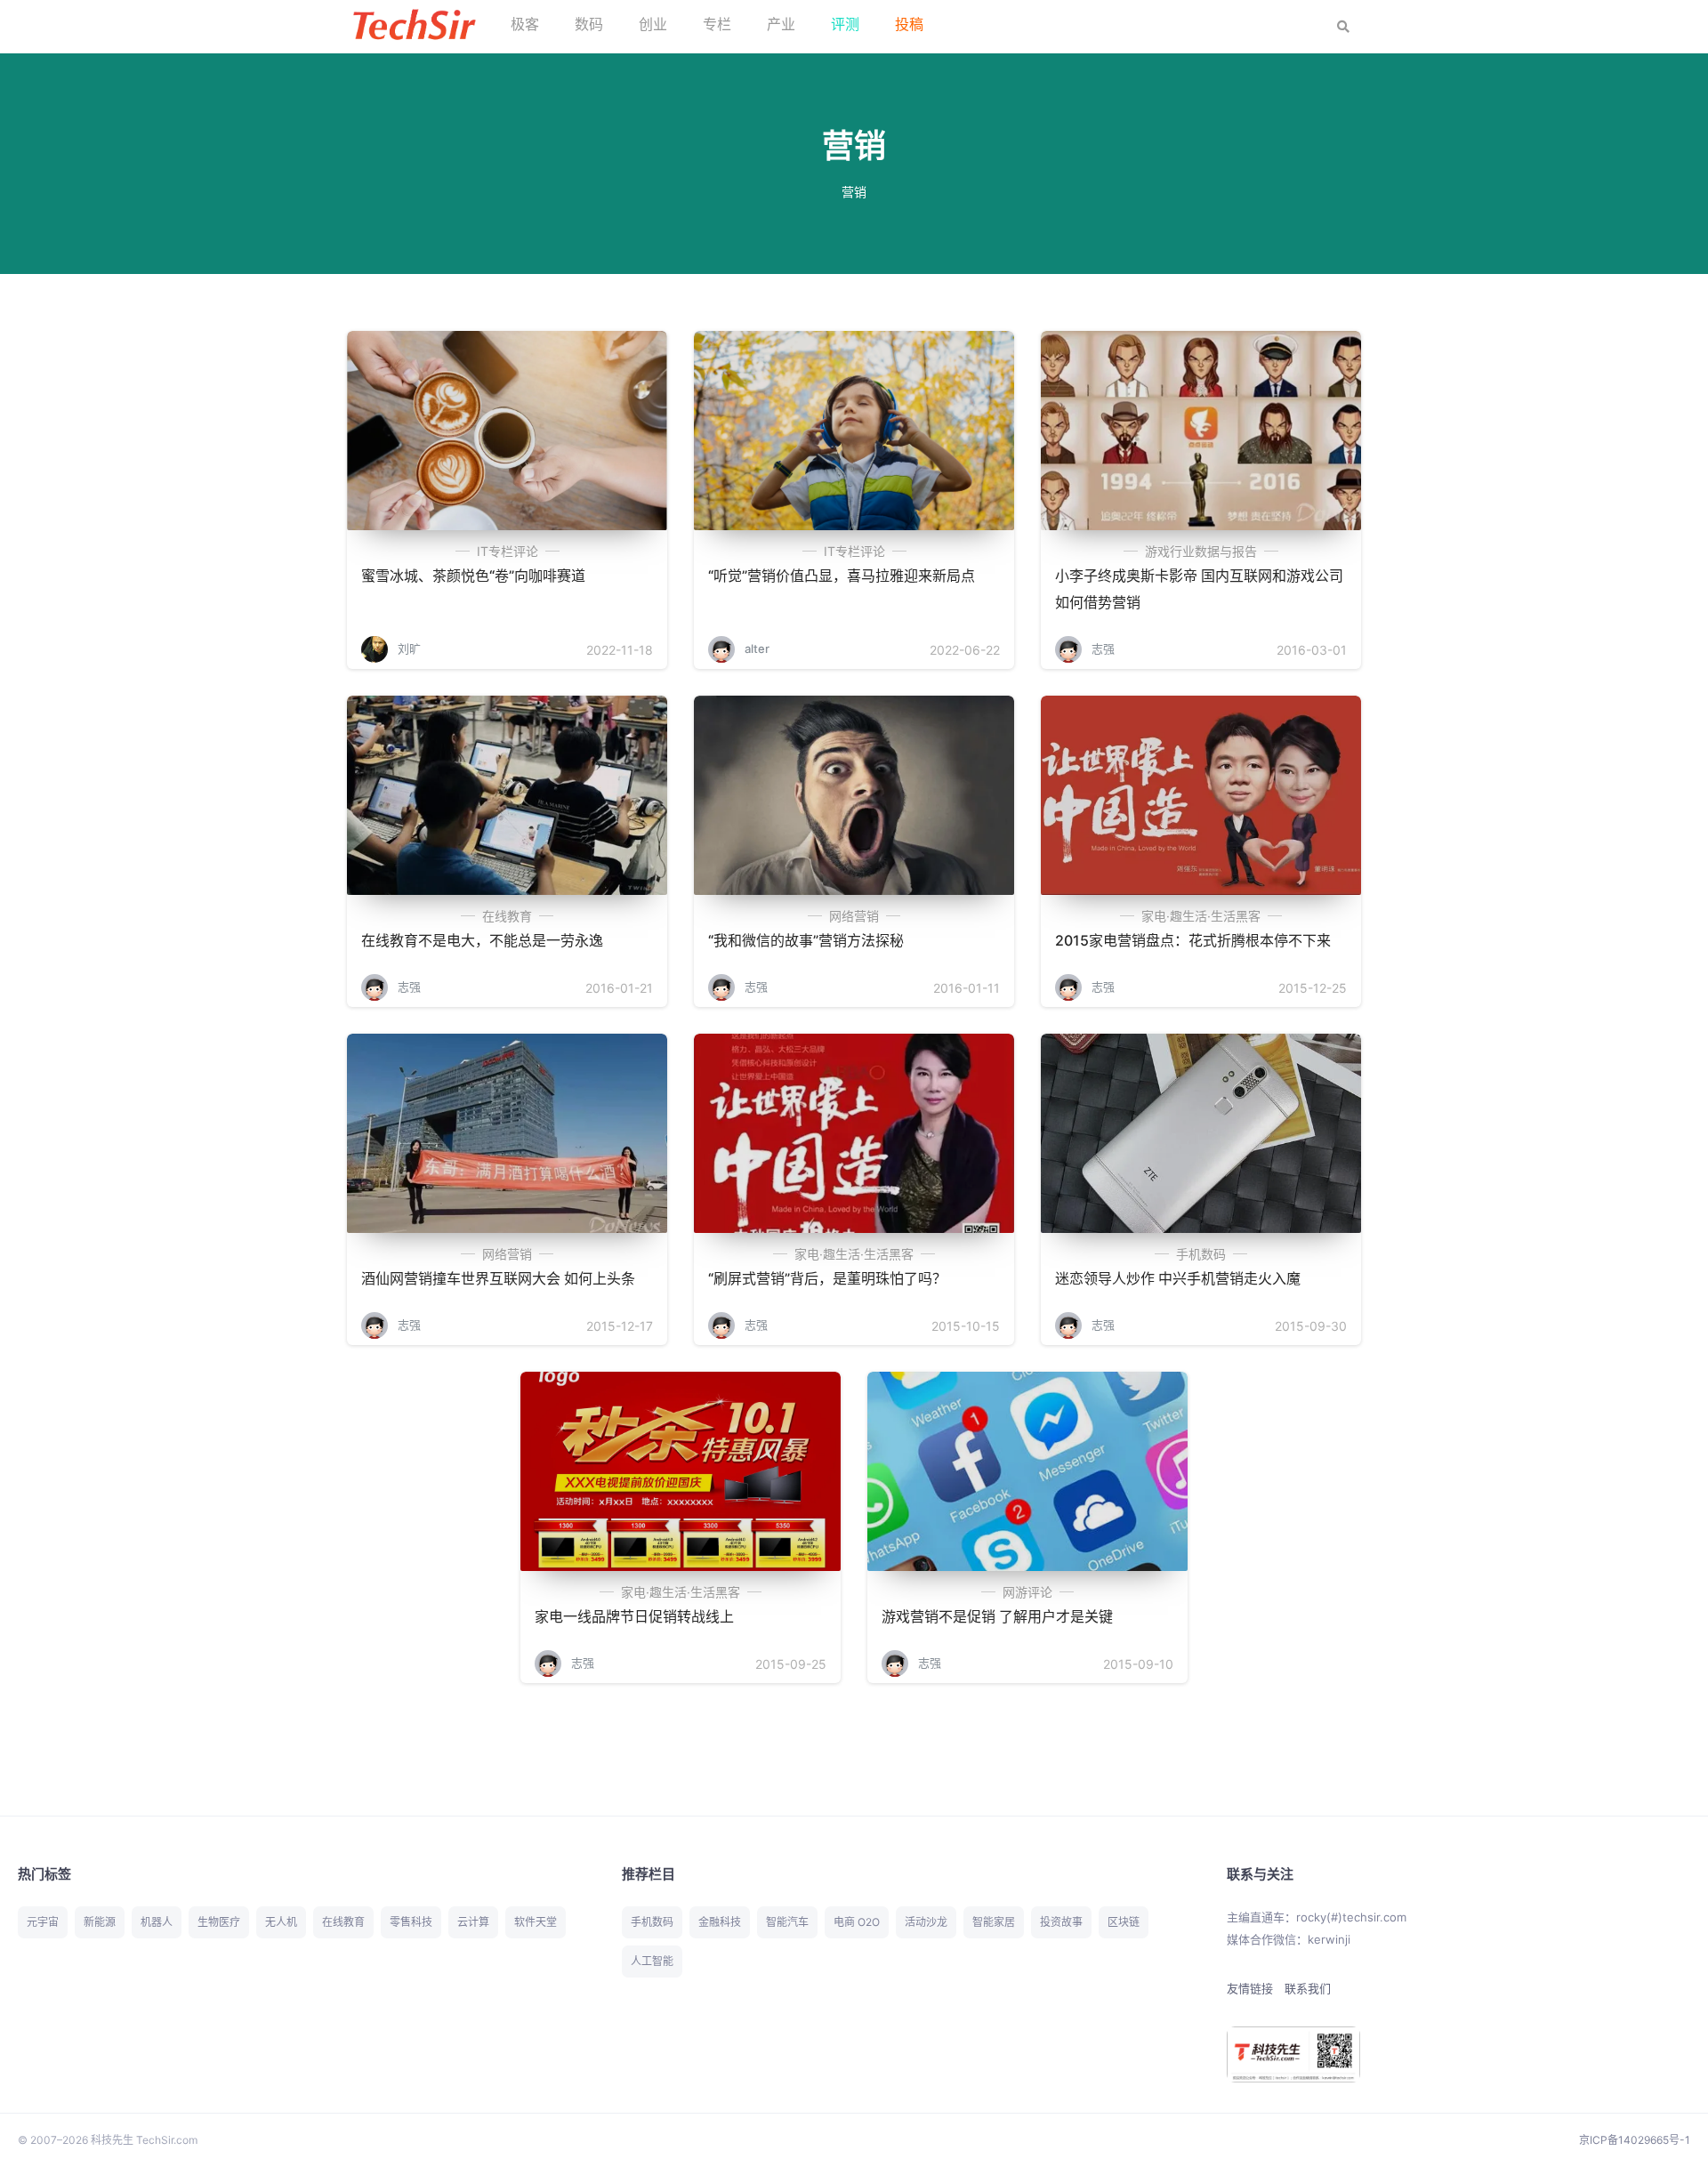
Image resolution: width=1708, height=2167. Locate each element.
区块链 (1124, 1922)
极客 (525, 24)
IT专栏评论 (508, 551)
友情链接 (1250, 1988)
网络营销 (854, 916)
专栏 (717, 24)
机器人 (157, 1922)
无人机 (281, 1922)
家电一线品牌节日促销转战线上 (634, 1616)
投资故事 (1061, 1922)
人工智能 (652, 1961)
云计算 (473, 1922)
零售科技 (411, 1922)
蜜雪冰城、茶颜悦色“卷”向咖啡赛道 (473, 576)
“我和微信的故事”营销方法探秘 (806, 940)
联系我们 (1308, 1988)
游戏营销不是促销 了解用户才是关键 (997, 1616)
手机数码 (1201, 1254)
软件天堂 (536, 1922)
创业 (653, 24)
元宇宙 (43, 1922)
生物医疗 (219, 1922)
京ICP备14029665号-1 (1635, 2140)
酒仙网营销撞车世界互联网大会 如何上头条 (498, 1278)
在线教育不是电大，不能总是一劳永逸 (482, 940)
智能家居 (994, 1922)
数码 (589, 24)
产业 (781, 24)
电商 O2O (857, 1922)
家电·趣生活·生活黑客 (1201, 916)
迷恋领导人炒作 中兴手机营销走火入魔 (1178, 1278)
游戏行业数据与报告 (1201, 551)
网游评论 (1027, 1592)
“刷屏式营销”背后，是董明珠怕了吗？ (827, 1278)
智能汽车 (787, 1922)
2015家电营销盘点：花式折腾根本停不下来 (1193, 940)
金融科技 (720, 1922)
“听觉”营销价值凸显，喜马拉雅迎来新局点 (842, 576)
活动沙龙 (926, 1922)
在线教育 (507, 916)
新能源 (100, 1922)
